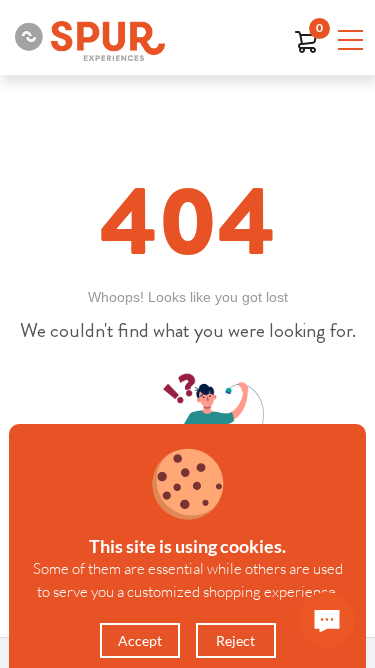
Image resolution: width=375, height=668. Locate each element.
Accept (140, 640)
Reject (235, 640)
